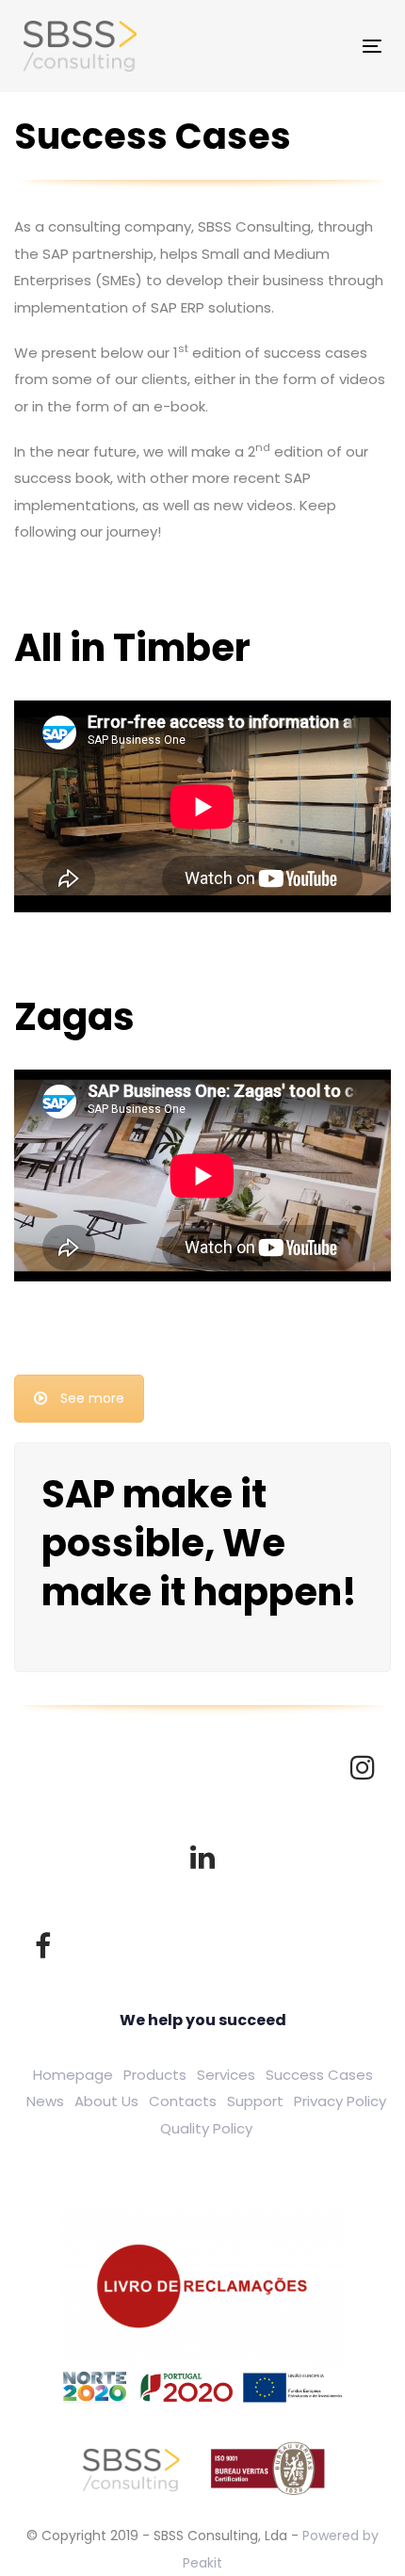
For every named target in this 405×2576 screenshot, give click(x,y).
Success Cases (319, 2075)
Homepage (73, 2075)
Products (155, 2075)
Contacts (183, 2101)
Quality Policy (206, 2128)
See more (92, 1398)
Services (226, 2075)
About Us (106, 2101)
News (45, 2101)
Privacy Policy (340, 2101)
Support (255, 2101)
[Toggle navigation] (287, 46)
